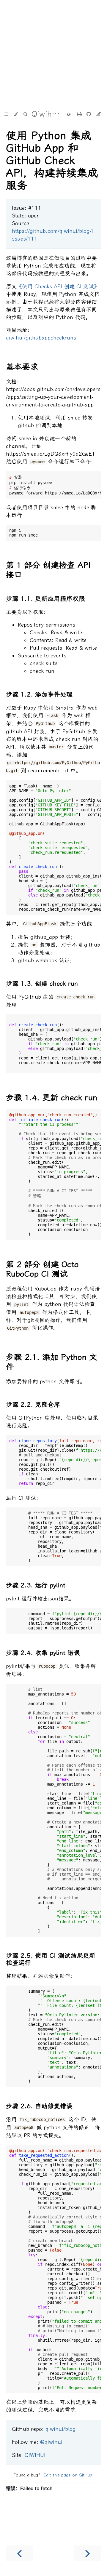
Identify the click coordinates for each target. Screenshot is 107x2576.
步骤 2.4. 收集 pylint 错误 (43, 1653)
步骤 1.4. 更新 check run (52, 1098)
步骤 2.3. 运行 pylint (36, 1585)
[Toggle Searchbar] (25, 114)
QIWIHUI (35, 2455)
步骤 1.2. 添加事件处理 (39, 694)
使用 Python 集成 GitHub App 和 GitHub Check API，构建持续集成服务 (52, 161)
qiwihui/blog (61, 2429)
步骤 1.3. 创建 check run (42, 984)
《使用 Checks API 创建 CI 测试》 (58, 286)
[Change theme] (16, 114)
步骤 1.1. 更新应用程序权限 (45, 599)
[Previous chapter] (19, 2553)
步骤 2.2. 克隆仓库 (33, 1405)
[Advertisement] (53, 53)
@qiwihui (51, 2442)
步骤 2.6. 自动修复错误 (39, 2106)
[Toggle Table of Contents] (6, 114)
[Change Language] (69, 115)
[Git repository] (90, 114)
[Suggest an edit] (98, 114)
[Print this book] (80, 114)
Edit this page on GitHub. (69, 2475)
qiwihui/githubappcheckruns (41, 338)
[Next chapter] (88, 2553)
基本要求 (22, 367)
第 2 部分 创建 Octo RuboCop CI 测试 (42, 1269)
